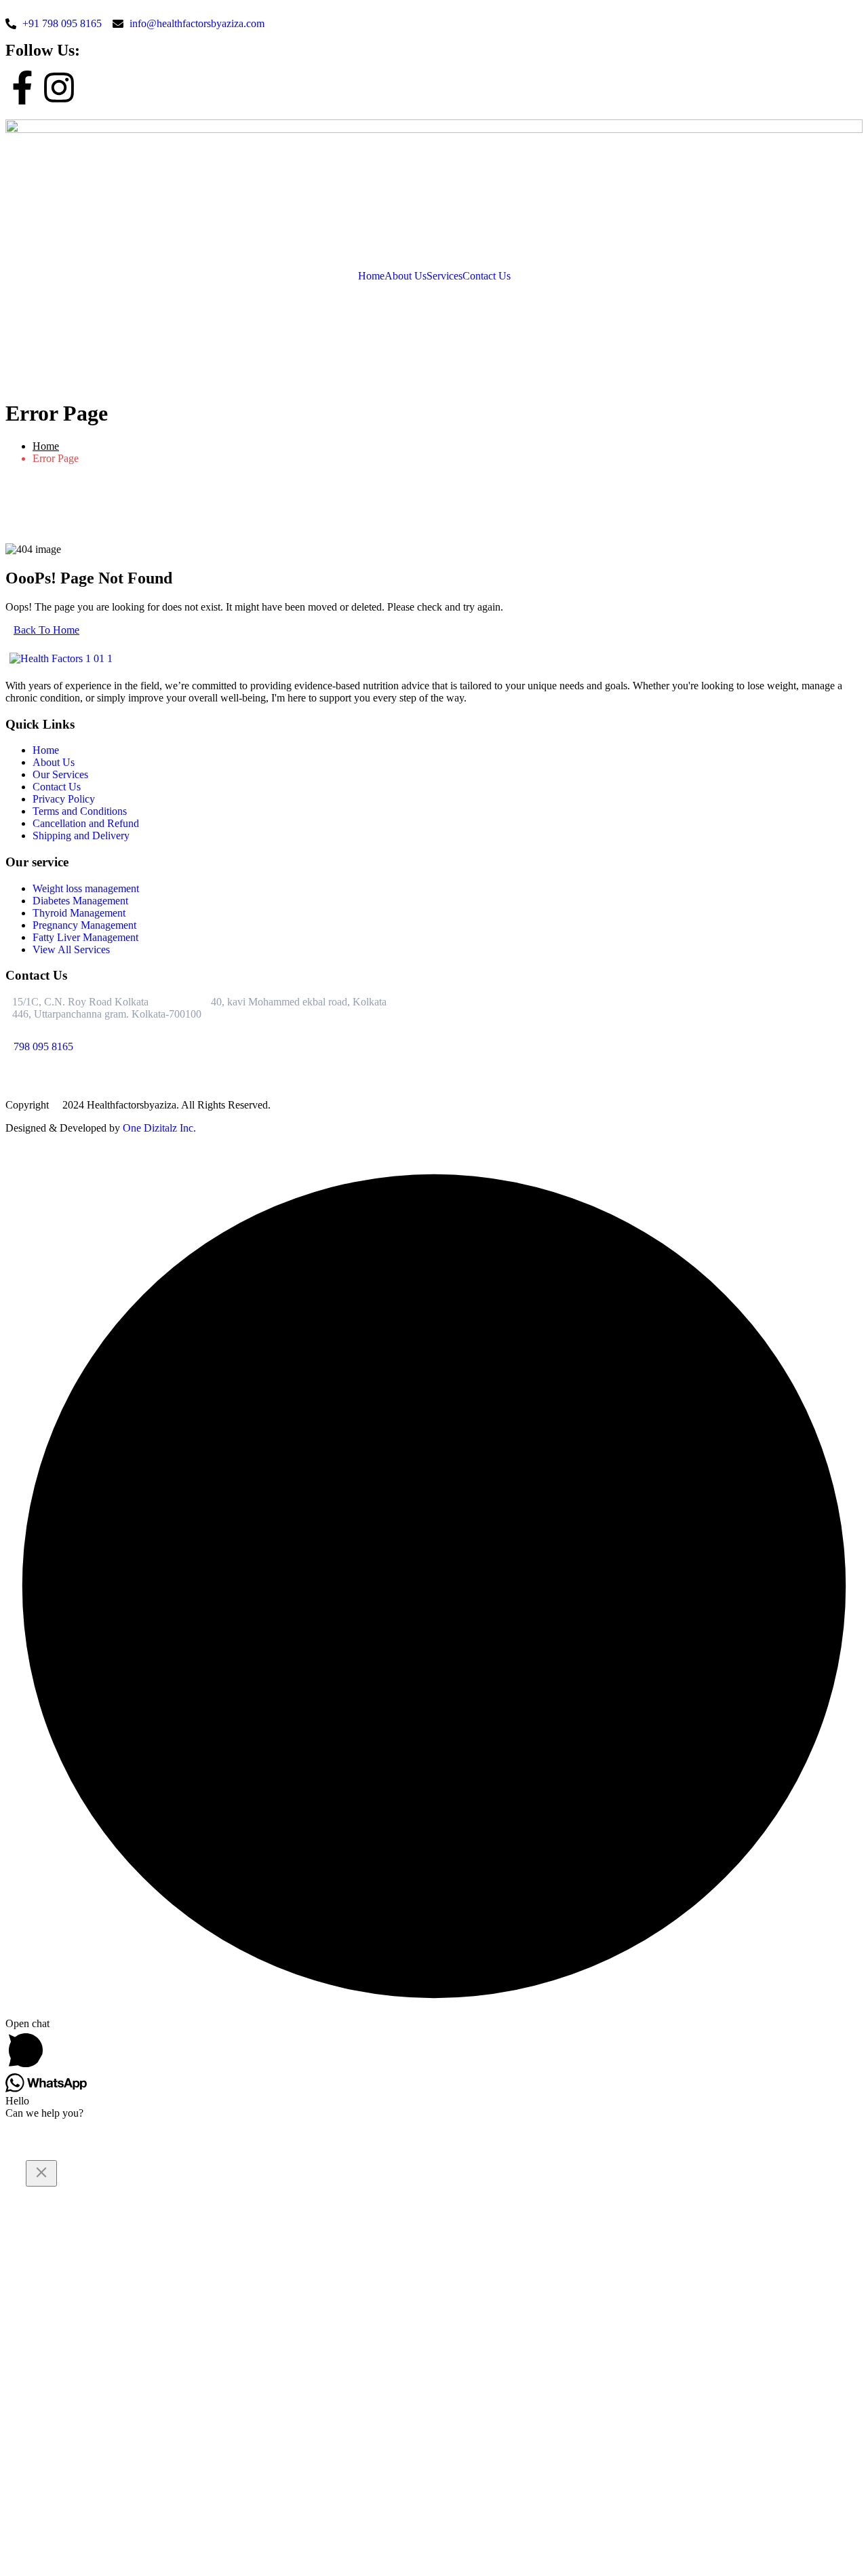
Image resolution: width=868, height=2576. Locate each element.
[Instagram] (59, 88)
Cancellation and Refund (86, 823)
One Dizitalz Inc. (159, 1128)
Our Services (60, 774)
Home (371, 276)
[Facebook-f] (22, 88)
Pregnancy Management (84, 925)
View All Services (71, 949)
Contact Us (487, 276)
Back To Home (46, 630)
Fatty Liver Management (85, 937)
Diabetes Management (80, 901)
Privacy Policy (64, 799)
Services (445, 276)
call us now (30, 300)
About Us (406, 276)
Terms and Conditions (80, 811)
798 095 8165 (43, 1046)
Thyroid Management (79, 913)
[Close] (41, 2173)
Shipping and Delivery (81, 835)
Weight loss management (86, 888)
